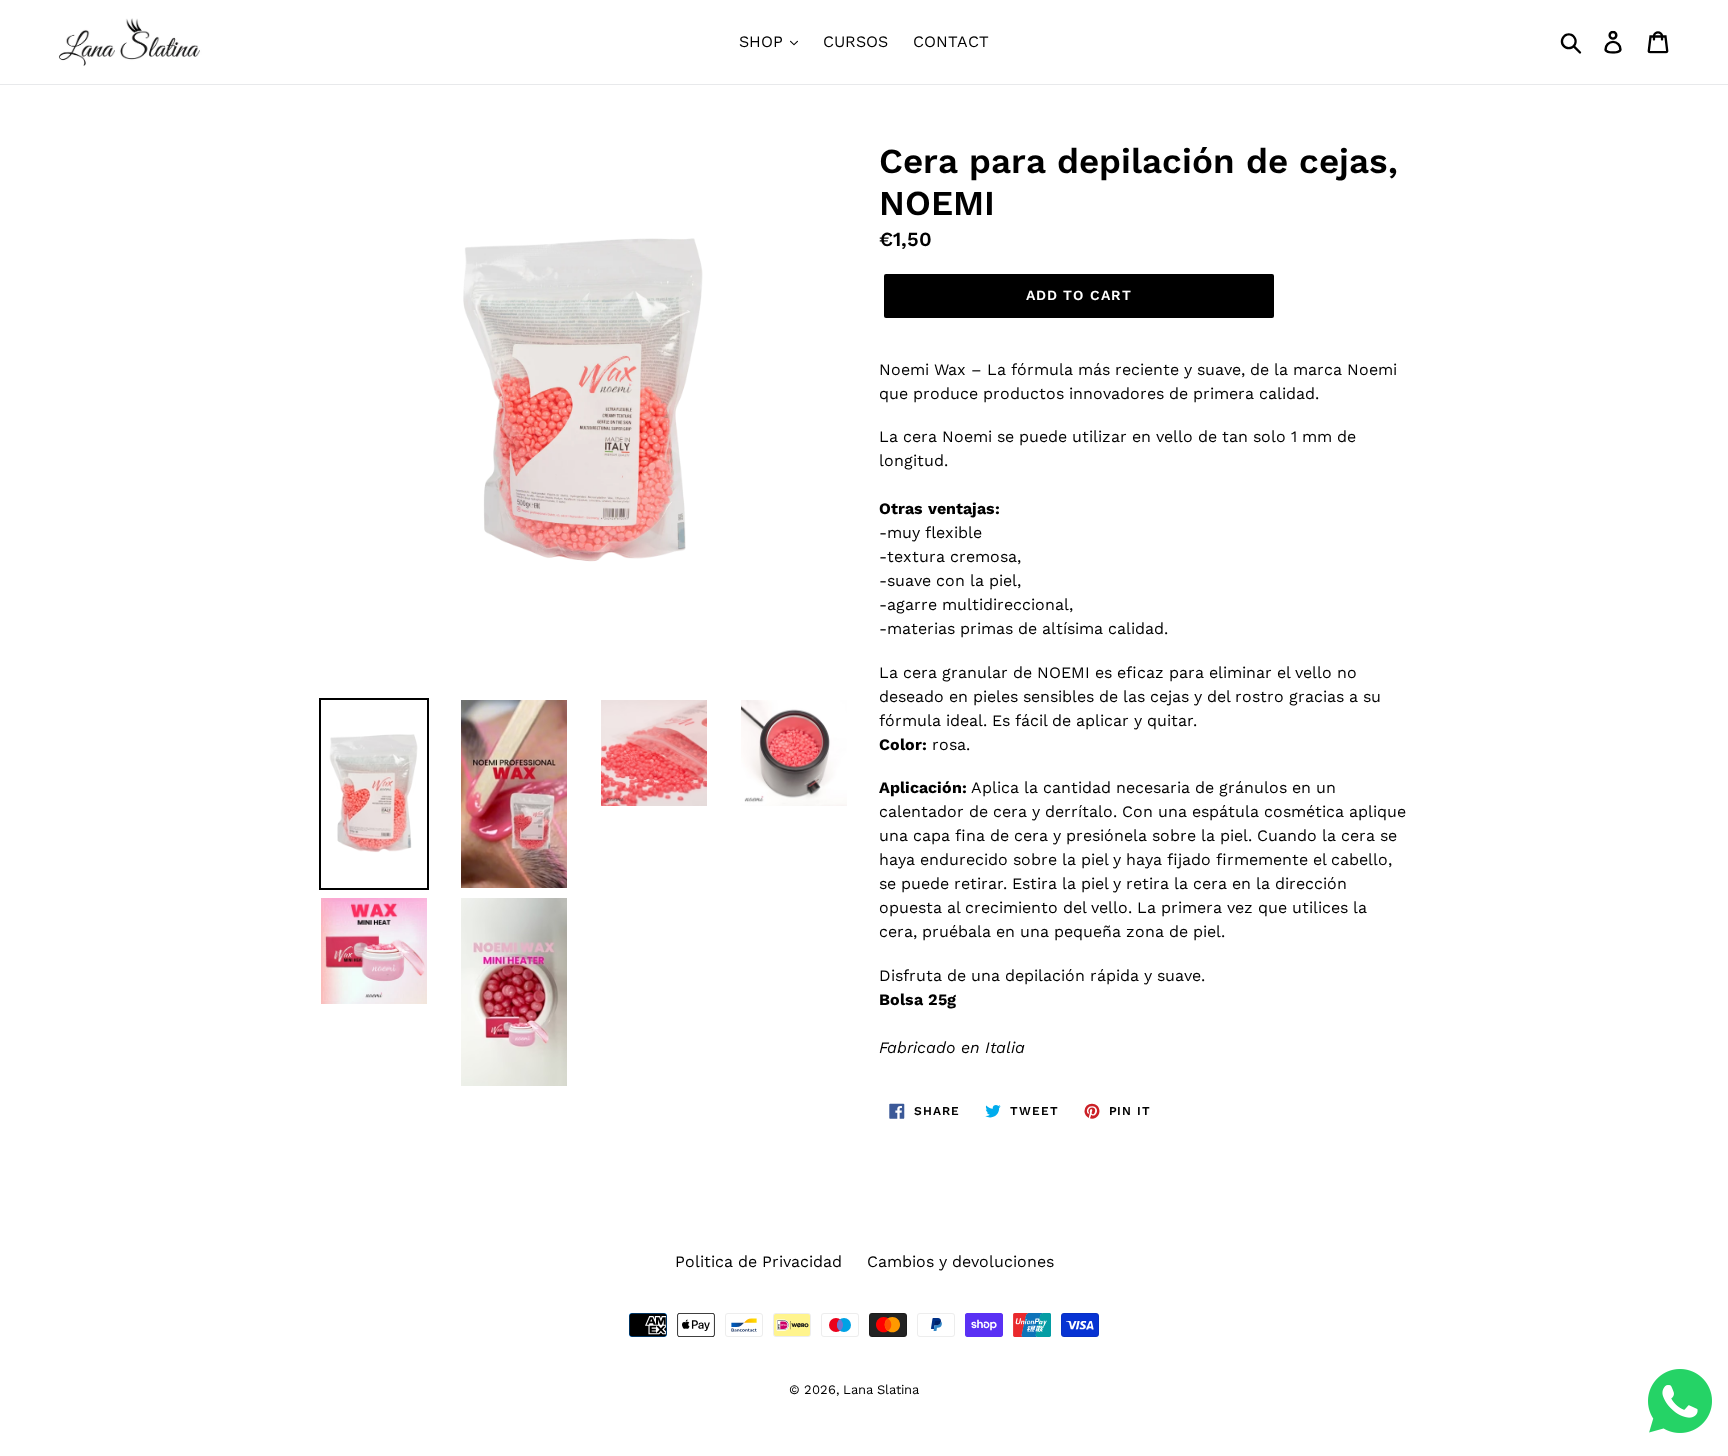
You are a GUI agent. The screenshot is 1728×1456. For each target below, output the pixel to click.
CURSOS (855, 41)
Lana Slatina (881, 1389)
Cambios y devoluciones (960, 1261)
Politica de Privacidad (758, 1261)
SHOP (763, 41)
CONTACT (951, 41)
